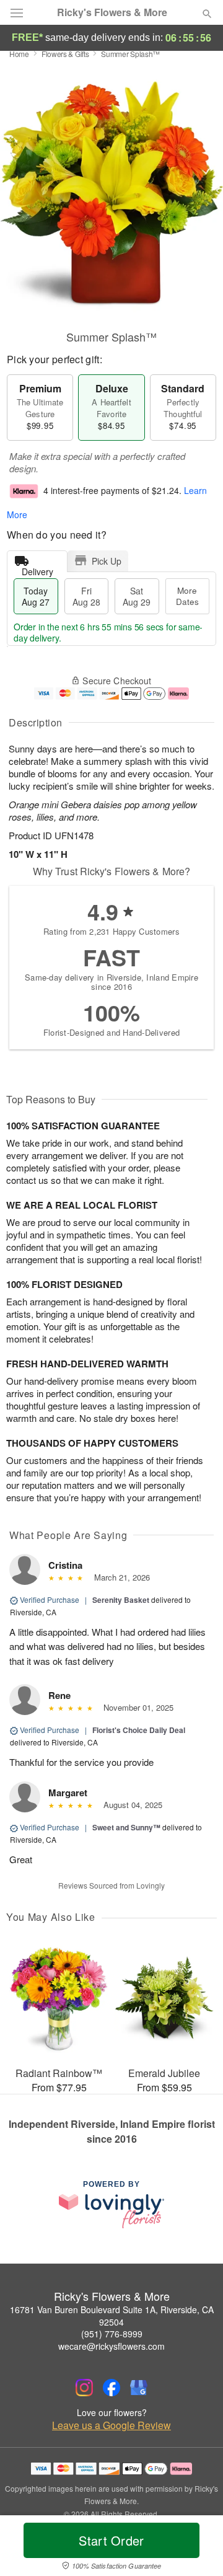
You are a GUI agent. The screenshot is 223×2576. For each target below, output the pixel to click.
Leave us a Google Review (111, 2425)
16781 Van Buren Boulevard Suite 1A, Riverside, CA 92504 (112, 2316)
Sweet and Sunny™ (126, 1827)
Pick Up (107, 561)
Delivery (37, 569)
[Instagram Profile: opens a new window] (84, 2388)
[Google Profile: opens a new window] (139, 2388)
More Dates (187, 596)
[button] (197, 2548)
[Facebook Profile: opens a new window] (111, 2388)
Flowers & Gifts (65, 54)
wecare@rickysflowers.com (111, 2346)
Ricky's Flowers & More (112, 12)
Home (19, 54)
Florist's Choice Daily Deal (139, 1730)
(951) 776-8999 (112, 2334)
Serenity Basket (121, 1600)
